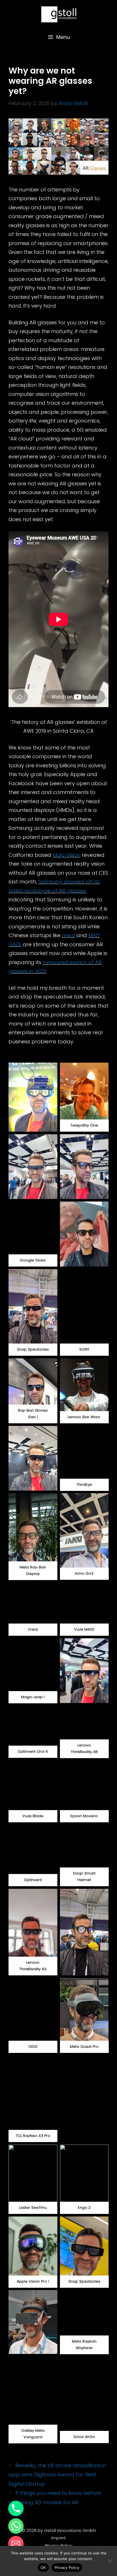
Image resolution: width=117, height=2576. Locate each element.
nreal (68, 935)
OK (43, 2567)
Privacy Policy (58, 2545)
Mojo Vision (67, 855)
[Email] (16, 2544)
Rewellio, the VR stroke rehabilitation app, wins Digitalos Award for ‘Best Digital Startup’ (57, 2475)
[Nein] (110, 2561)
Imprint (59, 2538)
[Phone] (16, 2508)
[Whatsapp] (16, 2526)
